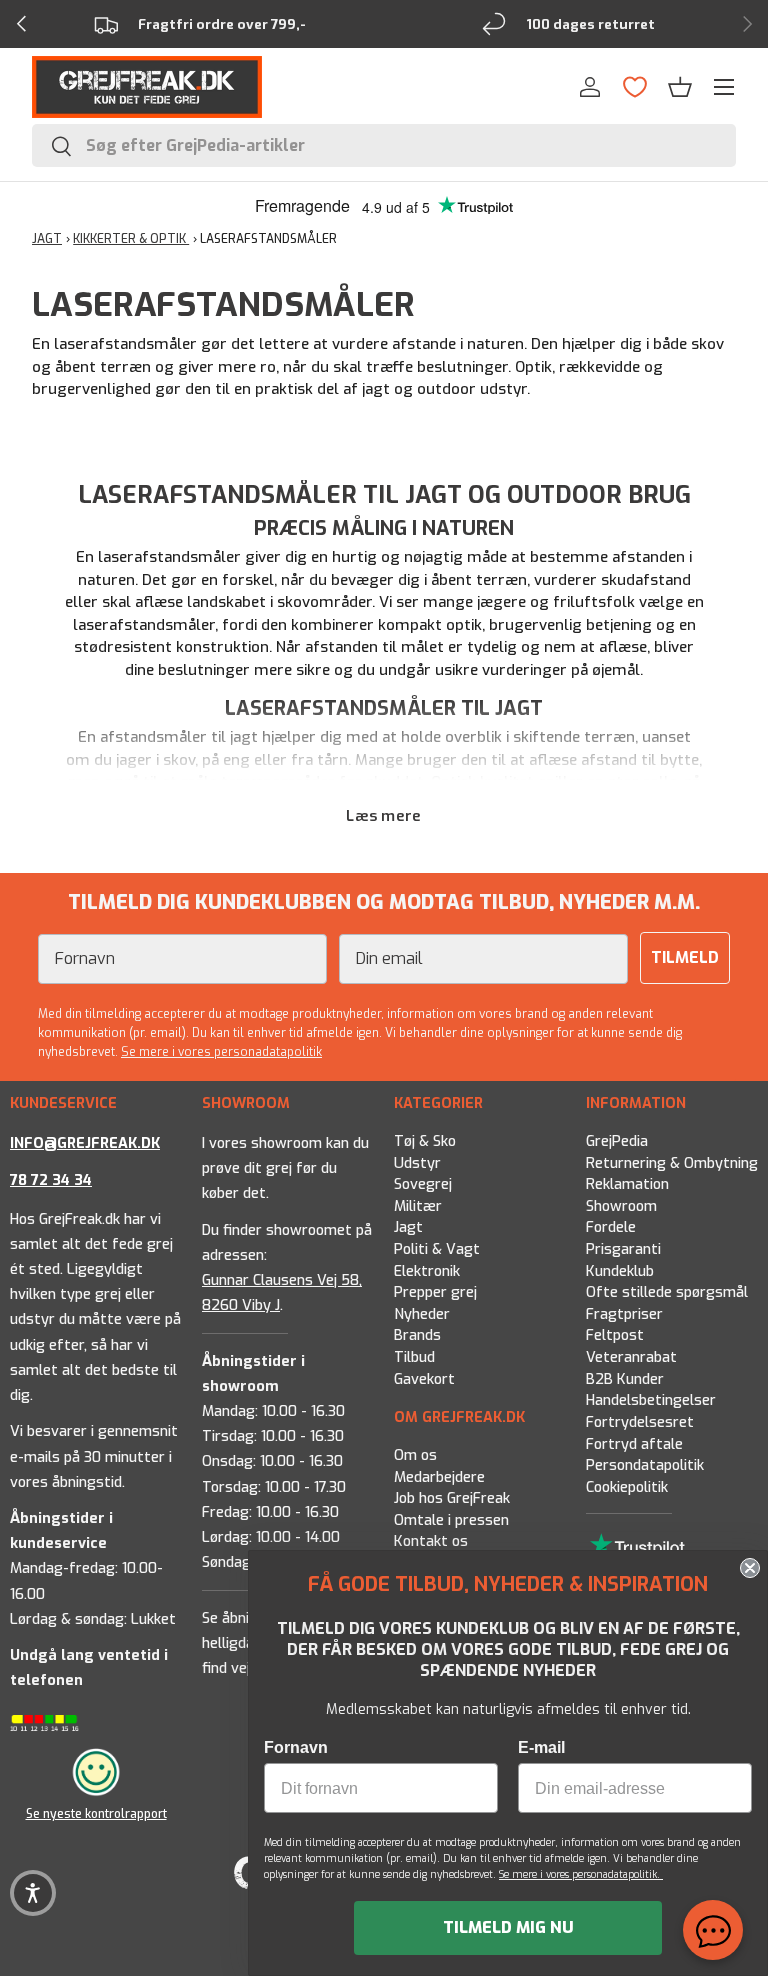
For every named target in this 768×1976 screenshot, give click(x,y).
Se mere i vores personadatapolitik (221, 1052)
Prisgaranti (623, 1249)
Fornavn (296, 1747)
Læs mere (383, 816)
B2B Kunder (625, 1378)
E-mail (541, 1747)
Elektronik (427, 1270)
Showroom (621, 1206)
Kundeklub (620, 1270)
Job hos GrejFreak (452, 1498)
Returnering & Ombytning (672, 1162)
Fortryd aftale (634, 1443)
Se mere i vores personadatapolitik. (581, 1874)
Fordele (611, 1227)
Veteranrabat (631, 1357)
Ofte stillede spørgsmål (667, 1292)
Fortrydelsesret (640, 1422)
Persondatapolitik (645, 1465)
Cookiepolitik (627, 1486)
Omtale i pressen (451, 1520)
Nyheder (422, 1314)
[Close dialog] (750, 1568)
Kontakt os (431, 1542)
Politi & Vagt (437, 1249)
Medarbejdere (439, 1477)
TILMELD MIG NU (508, 1927)
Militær (418, 1206)
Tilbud (414, 1357)
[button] (680, 87)
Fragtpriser (624, 1314)
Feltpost (615, 1335)
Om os (415, 1455)
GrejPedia (617, 1141)
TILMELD (685, 957)
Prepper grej (435, 1292)
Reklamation (627, 1184)
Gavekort (424, 1378)
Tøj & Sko (425, 1141)
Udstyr (417, 1162)
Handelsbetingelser (651, 1400)
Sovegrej (423, 1184)
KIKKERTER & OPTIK (131, 239)
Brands (417, 1335)
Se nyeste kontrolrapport (96, 1814)
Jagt (408, 1227)
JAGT (47, 239)
